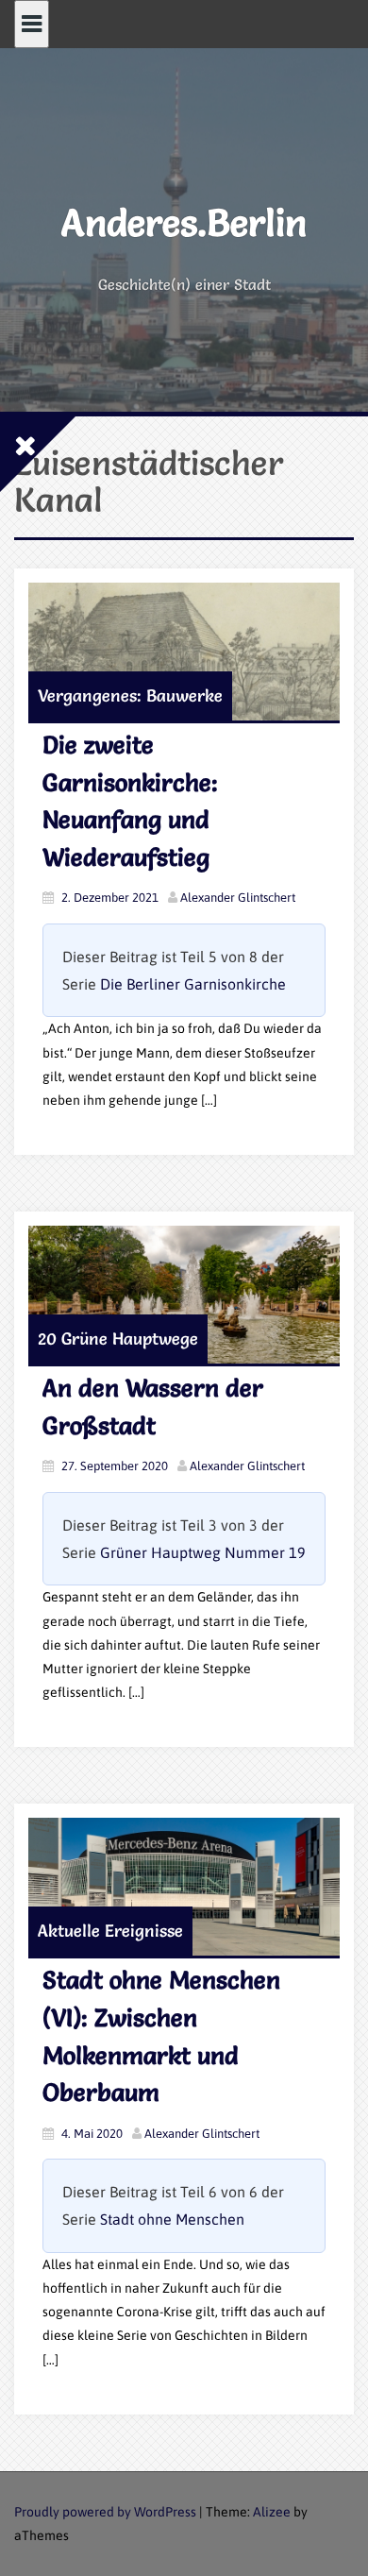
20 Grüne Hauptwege (118, 1339)
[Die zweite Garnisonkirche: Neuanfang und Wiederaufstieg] (184, 652)
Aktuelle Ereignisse (110, 1931)
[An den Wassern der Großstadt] (184, 1295)
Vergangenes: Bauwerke (130, 695)
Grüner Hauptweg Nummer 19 (203, 1552)
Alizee (272, 2512)
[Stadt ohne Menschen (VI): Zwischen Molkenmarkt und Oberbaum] (184, 1887)
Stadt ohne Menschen (172, 2219)
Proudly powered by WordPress (105, 2512)
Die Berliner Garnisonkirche (193, 984)
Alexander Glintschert (238, 898)
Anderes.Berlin (184, 222)
